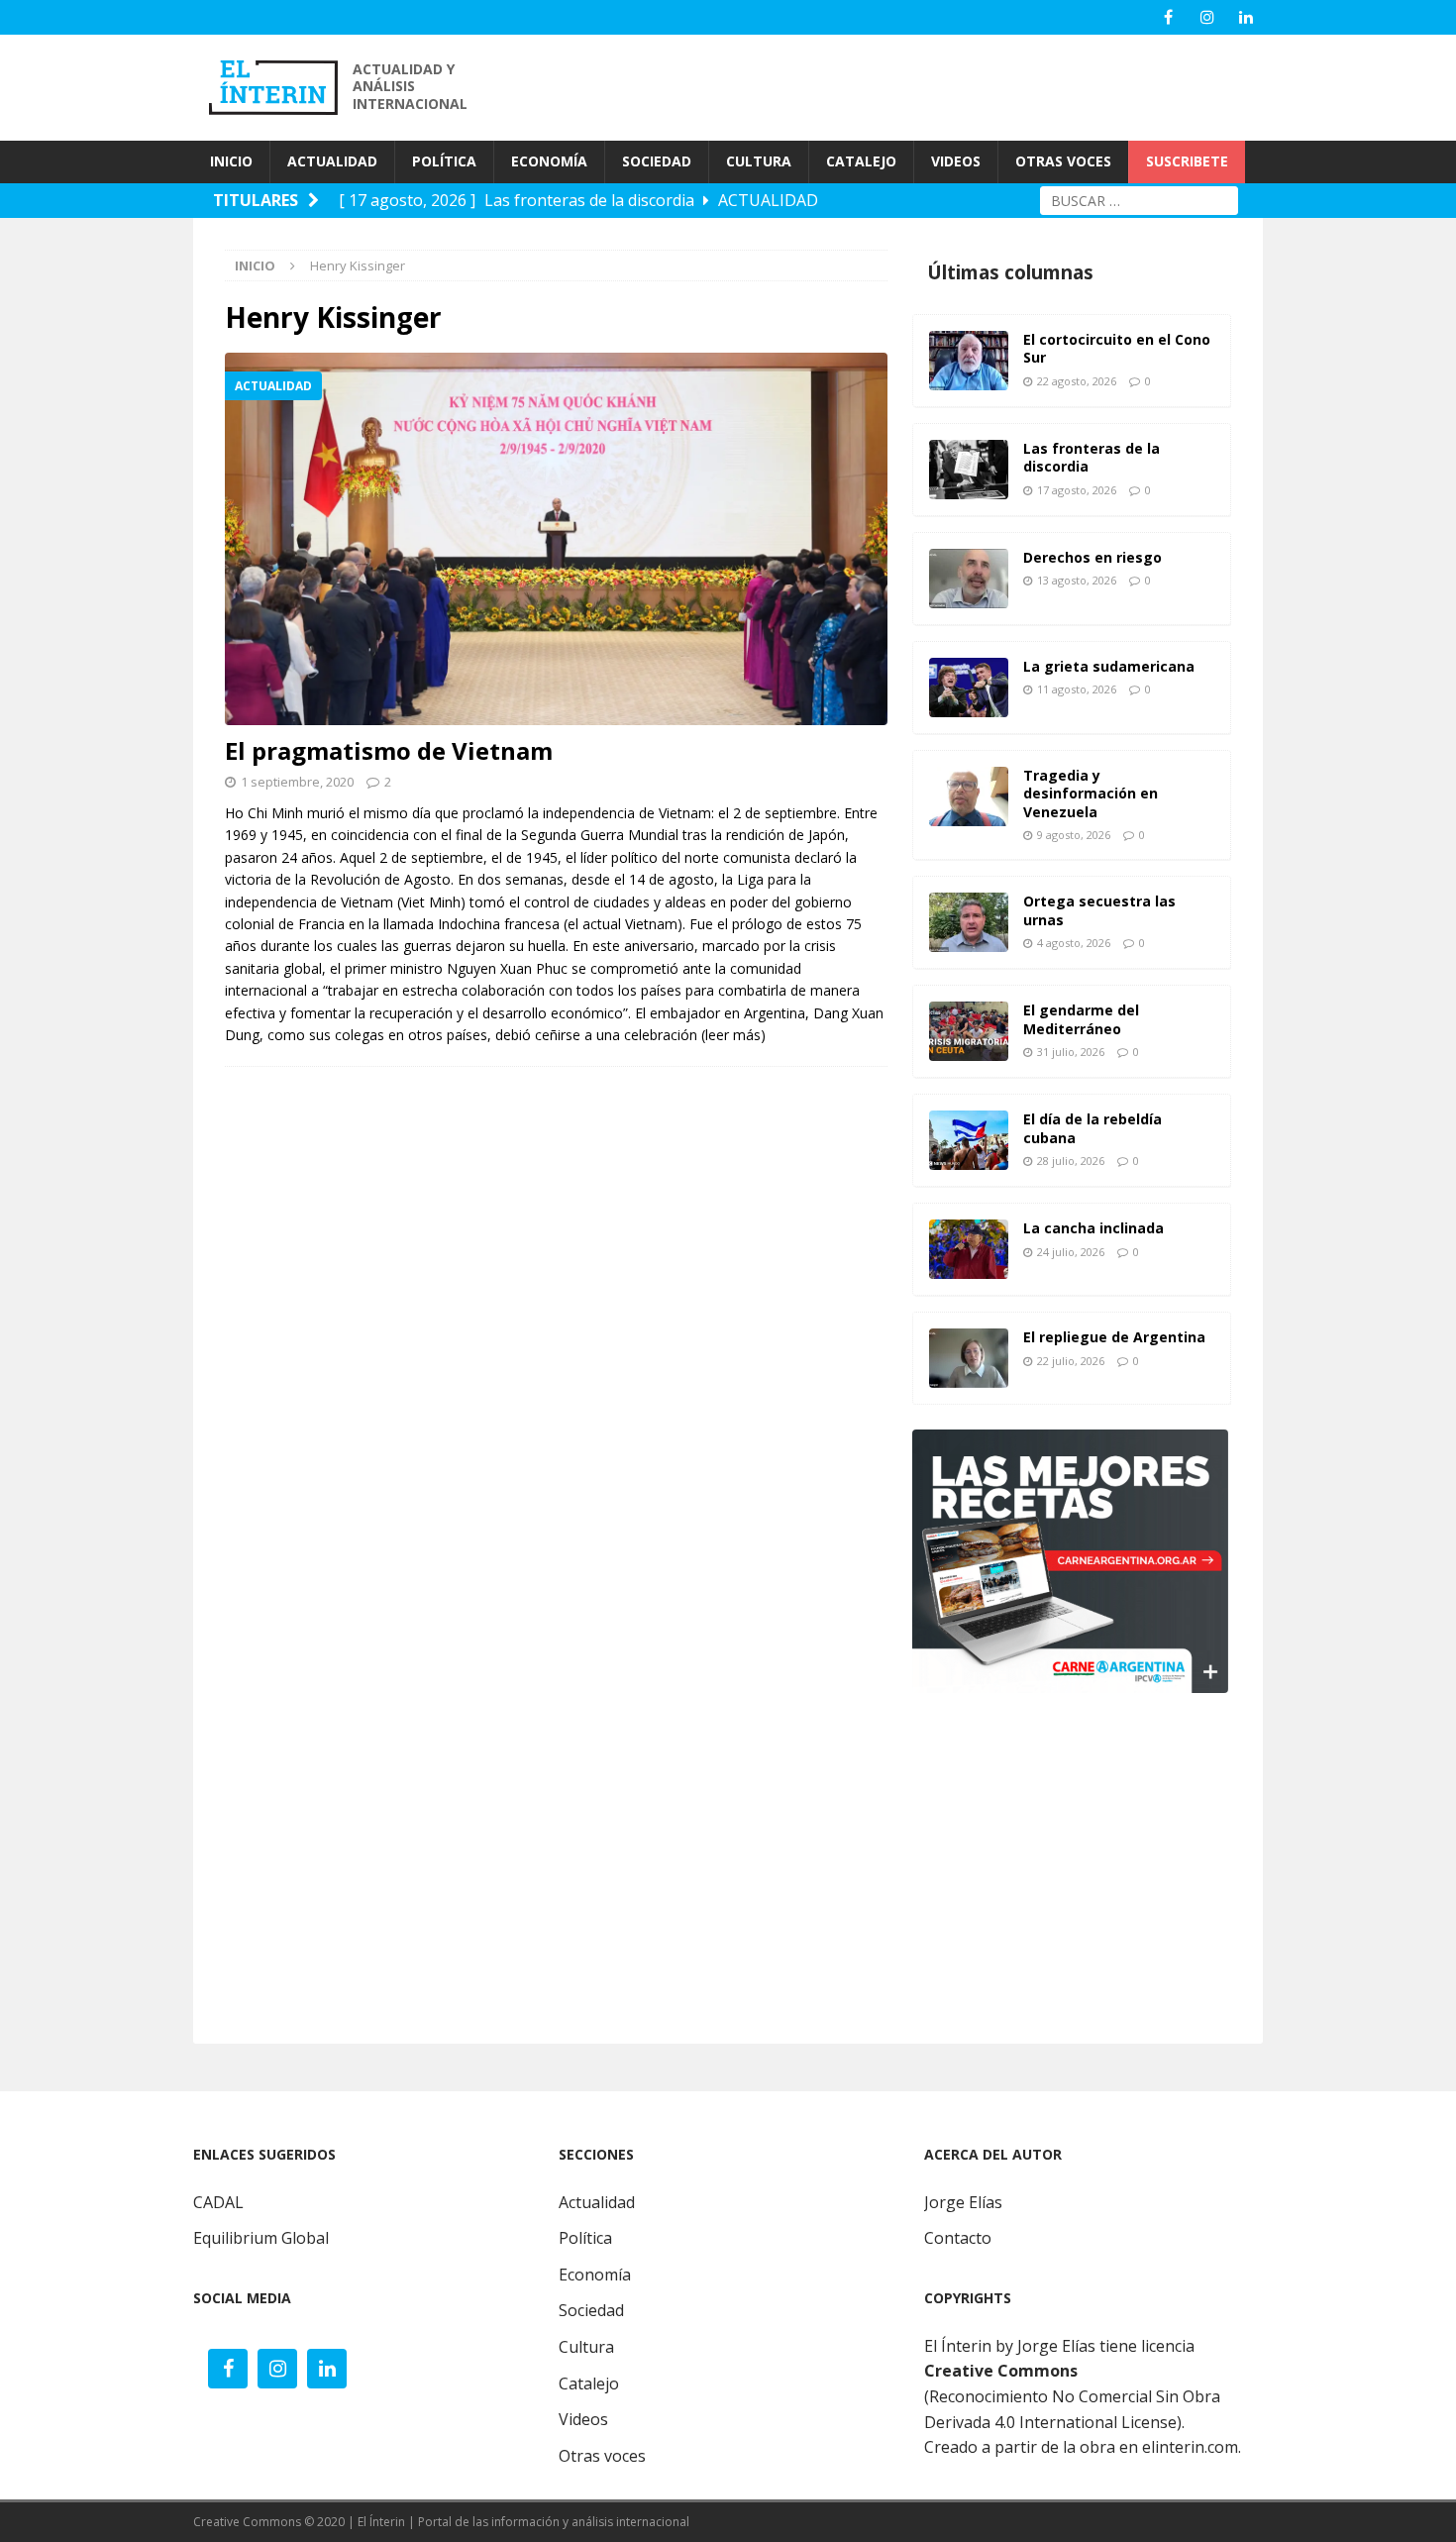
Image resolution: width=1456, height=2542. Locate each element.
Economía (595, 2275)
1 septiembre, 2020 (297, 782)
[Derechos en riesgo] (969, 579)
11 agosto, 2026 (1077, 689)
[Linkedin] (1246, 17)
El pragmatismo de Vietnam (389, 750)
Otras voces (602, 2456)
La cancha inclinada (1093, 1228)
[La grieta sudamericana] (969, 688)
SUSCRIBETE (1187, 161)
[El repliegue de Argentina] (969, 1358)
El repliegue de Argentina (1114, 1337)
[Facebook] (1168, 17)
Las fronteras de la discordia (1092, 457)
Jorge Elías (963, 2202)
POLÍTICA (444, 161)
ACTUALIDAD (332, 161)
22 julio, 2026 (1071, 1361)
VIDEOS (956, 161)
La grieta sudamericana (1109, 666)
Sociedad (591, 2310)
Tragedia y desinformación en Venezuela (1091, 793)
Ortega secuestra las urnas (1099, 910)
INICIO (231, 161)
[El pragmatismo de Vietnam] (556, 539)
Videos (583, 2419)
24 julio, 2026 (1071, 1252)
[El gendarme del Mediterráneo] (969, 1031)
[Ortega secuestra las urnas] (969, 922)
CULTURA (759, 161)
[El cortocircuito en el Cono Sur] (969, 361)
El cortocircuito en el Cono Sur (1117, 348)
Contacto (958, 2238)
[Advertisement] (906, 85)
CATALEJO (861, 161)
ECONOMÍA (549, 161)
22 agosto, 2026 (1077, 381)
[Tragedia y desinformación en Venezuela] (969, 796)
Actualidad (597, 2202)
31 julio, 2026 (1071, 1052)
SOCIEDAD (657, 161)
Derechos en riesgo (1092, 557)
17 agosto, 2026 (1077, 490)
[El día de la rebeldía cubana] (969, 1140)
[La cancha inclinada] (969, 1249)
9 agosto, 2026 (1074, 835)
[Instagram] (1207, 17)
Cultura (586, 2347)
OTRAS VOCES (1063, 161)
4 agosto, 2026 (1074, 943)
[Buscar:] (1139, 199)
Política (585, 2238)
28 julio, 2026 (1071, 1161)
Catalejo (589, 2383)
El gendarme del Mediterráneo (1081, 1019)
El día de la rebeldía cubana (1092, 1128)
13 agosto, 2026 (1077, 580)
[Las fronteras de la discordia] (969, 470)
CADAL (218, 2202)
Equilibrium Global (261, 2238)
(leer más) (733, 1035)
